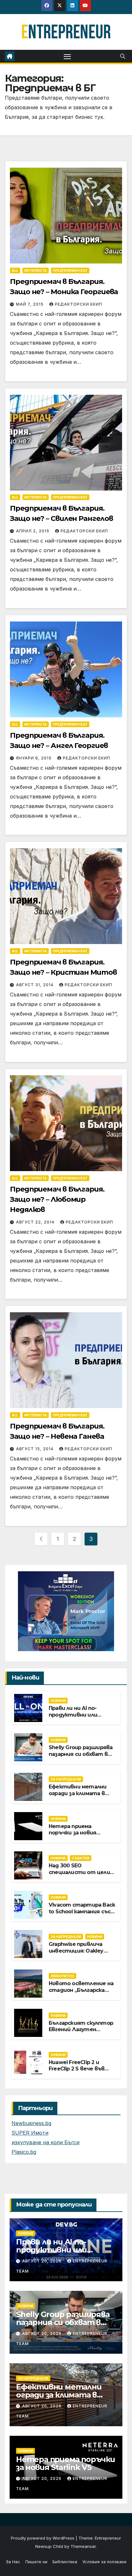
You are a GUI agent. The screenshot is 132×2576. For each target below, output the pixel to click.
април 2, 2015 (33, 531)
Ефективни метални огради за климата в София (78, 1793)
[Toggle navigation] (67, 56)
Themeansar (83, 2546)
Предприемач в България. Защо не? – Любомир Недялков (57, 1199)
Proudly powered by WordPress (43, 2538)
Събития (81, 1858)
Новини (58, 1701)
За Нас (13, 2562)
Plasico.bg (24, 2152)
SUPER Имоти (30, 2133)
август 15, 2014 (35, 1449)
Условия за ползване (104, 2562)
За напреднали (66, 1779)
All (15, 271)
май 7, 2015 (30, 304)
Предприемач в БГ (70, 271)
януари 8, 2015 (34, 758)
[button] (123, 56)
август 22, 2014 (36, 1222)
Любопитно (62, 1976)
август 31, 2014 (35, 985)
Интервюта (36, 271)
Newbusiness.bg (31, 2123)
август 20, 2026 (42, 2261)
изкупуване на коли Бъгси (45, 2142)
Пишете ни (36, 2562)
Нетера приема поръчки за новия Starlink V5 (72, 1833)
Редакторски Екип (78, 304)
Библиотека (65, 2562)
